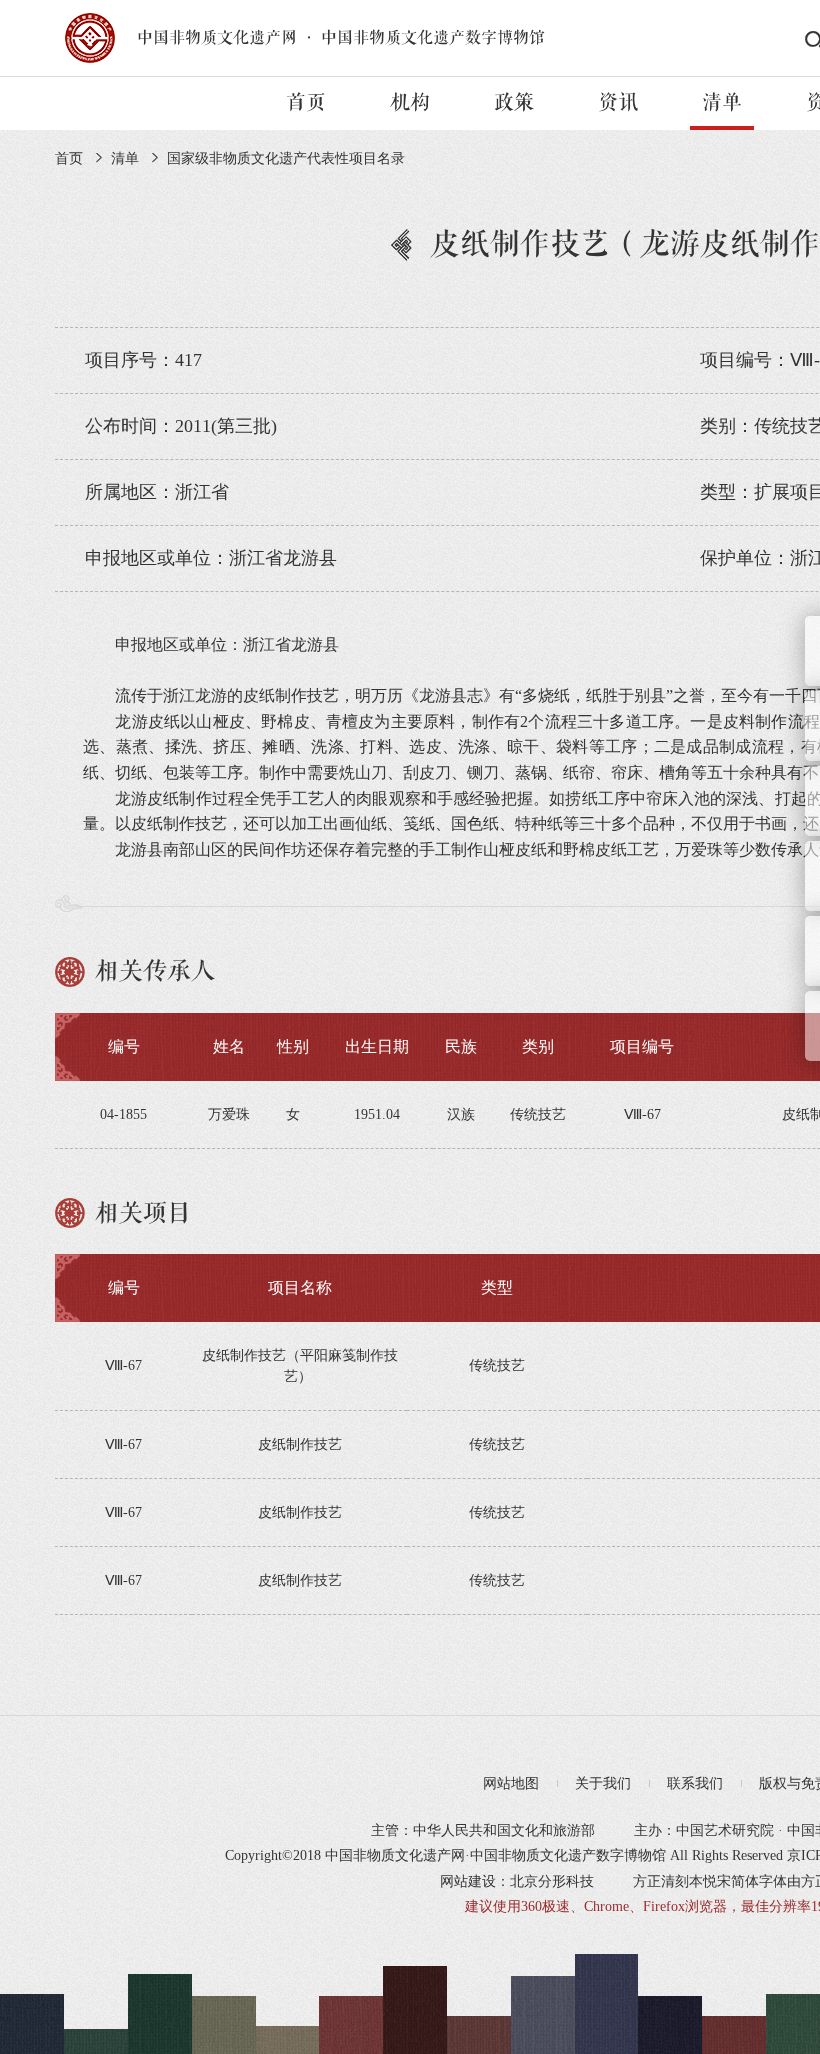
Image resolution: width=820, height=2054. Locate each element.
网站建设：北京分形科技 (517, 1881)
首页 (306, 103)
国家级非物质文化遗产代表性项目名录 (286, 158)
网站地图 (511, 1783)
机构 (410, 103)
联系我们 (695, 1783)
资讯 (618, 103)
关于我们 (603, 1783)
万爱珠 (229, 1114)
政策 (514, 103)
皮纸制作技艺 (300, 1444)
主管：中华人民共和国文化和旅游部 (483, 1830)
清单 (722, 103)
